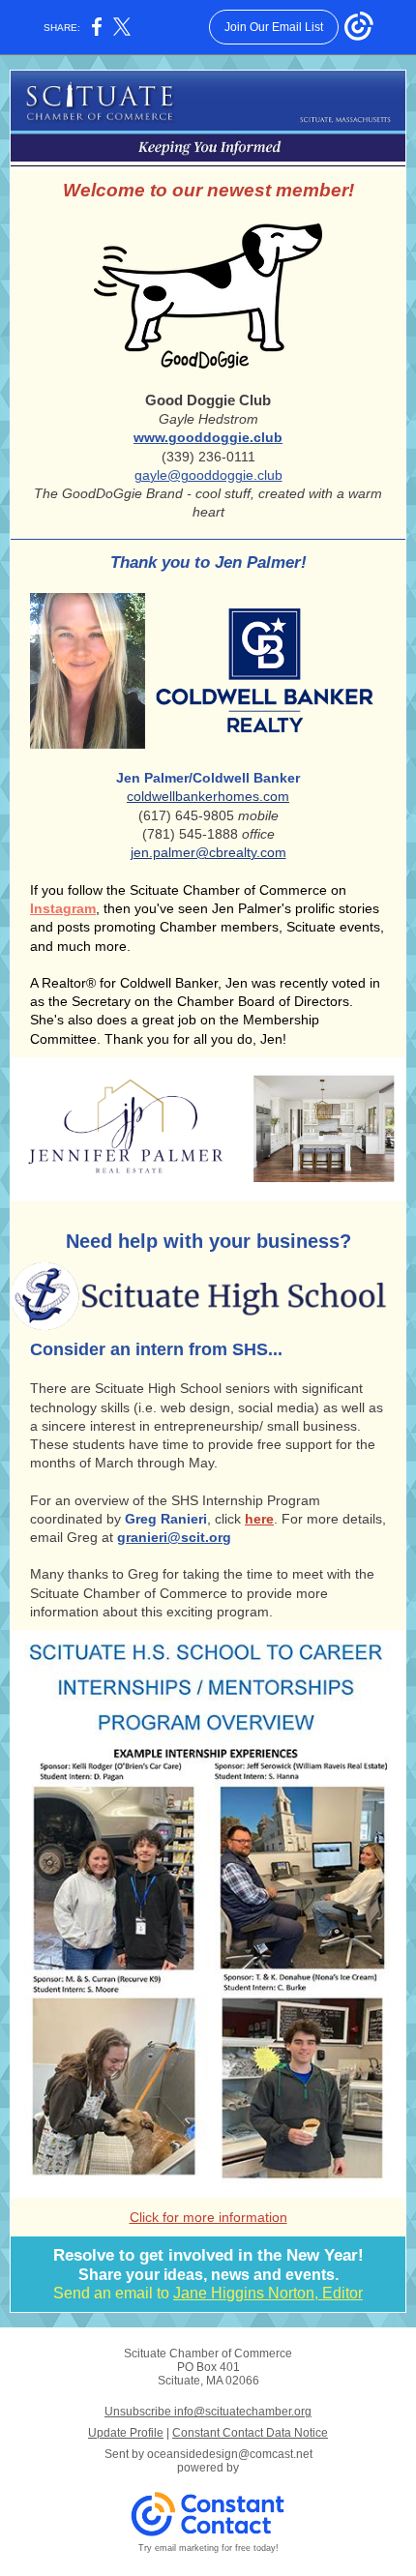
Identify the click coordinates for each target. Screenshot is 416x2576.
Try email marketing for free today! (208, 2548)
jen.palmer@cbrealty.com (208, 852)
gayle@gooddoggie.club (208, 475)
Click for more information (208, 2217)
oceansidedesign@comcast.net (230, 2454)
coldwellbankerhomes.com (208, 796)
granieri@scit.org (174, 1537)
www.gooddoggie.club (208, 437)
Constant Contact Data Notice (250, 2433)
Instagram (63, 908)
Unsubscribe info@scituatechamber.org (208, 2412)
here (259, 1519)
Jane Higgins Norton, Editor (268, 2293)
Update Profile (126, 2433)
